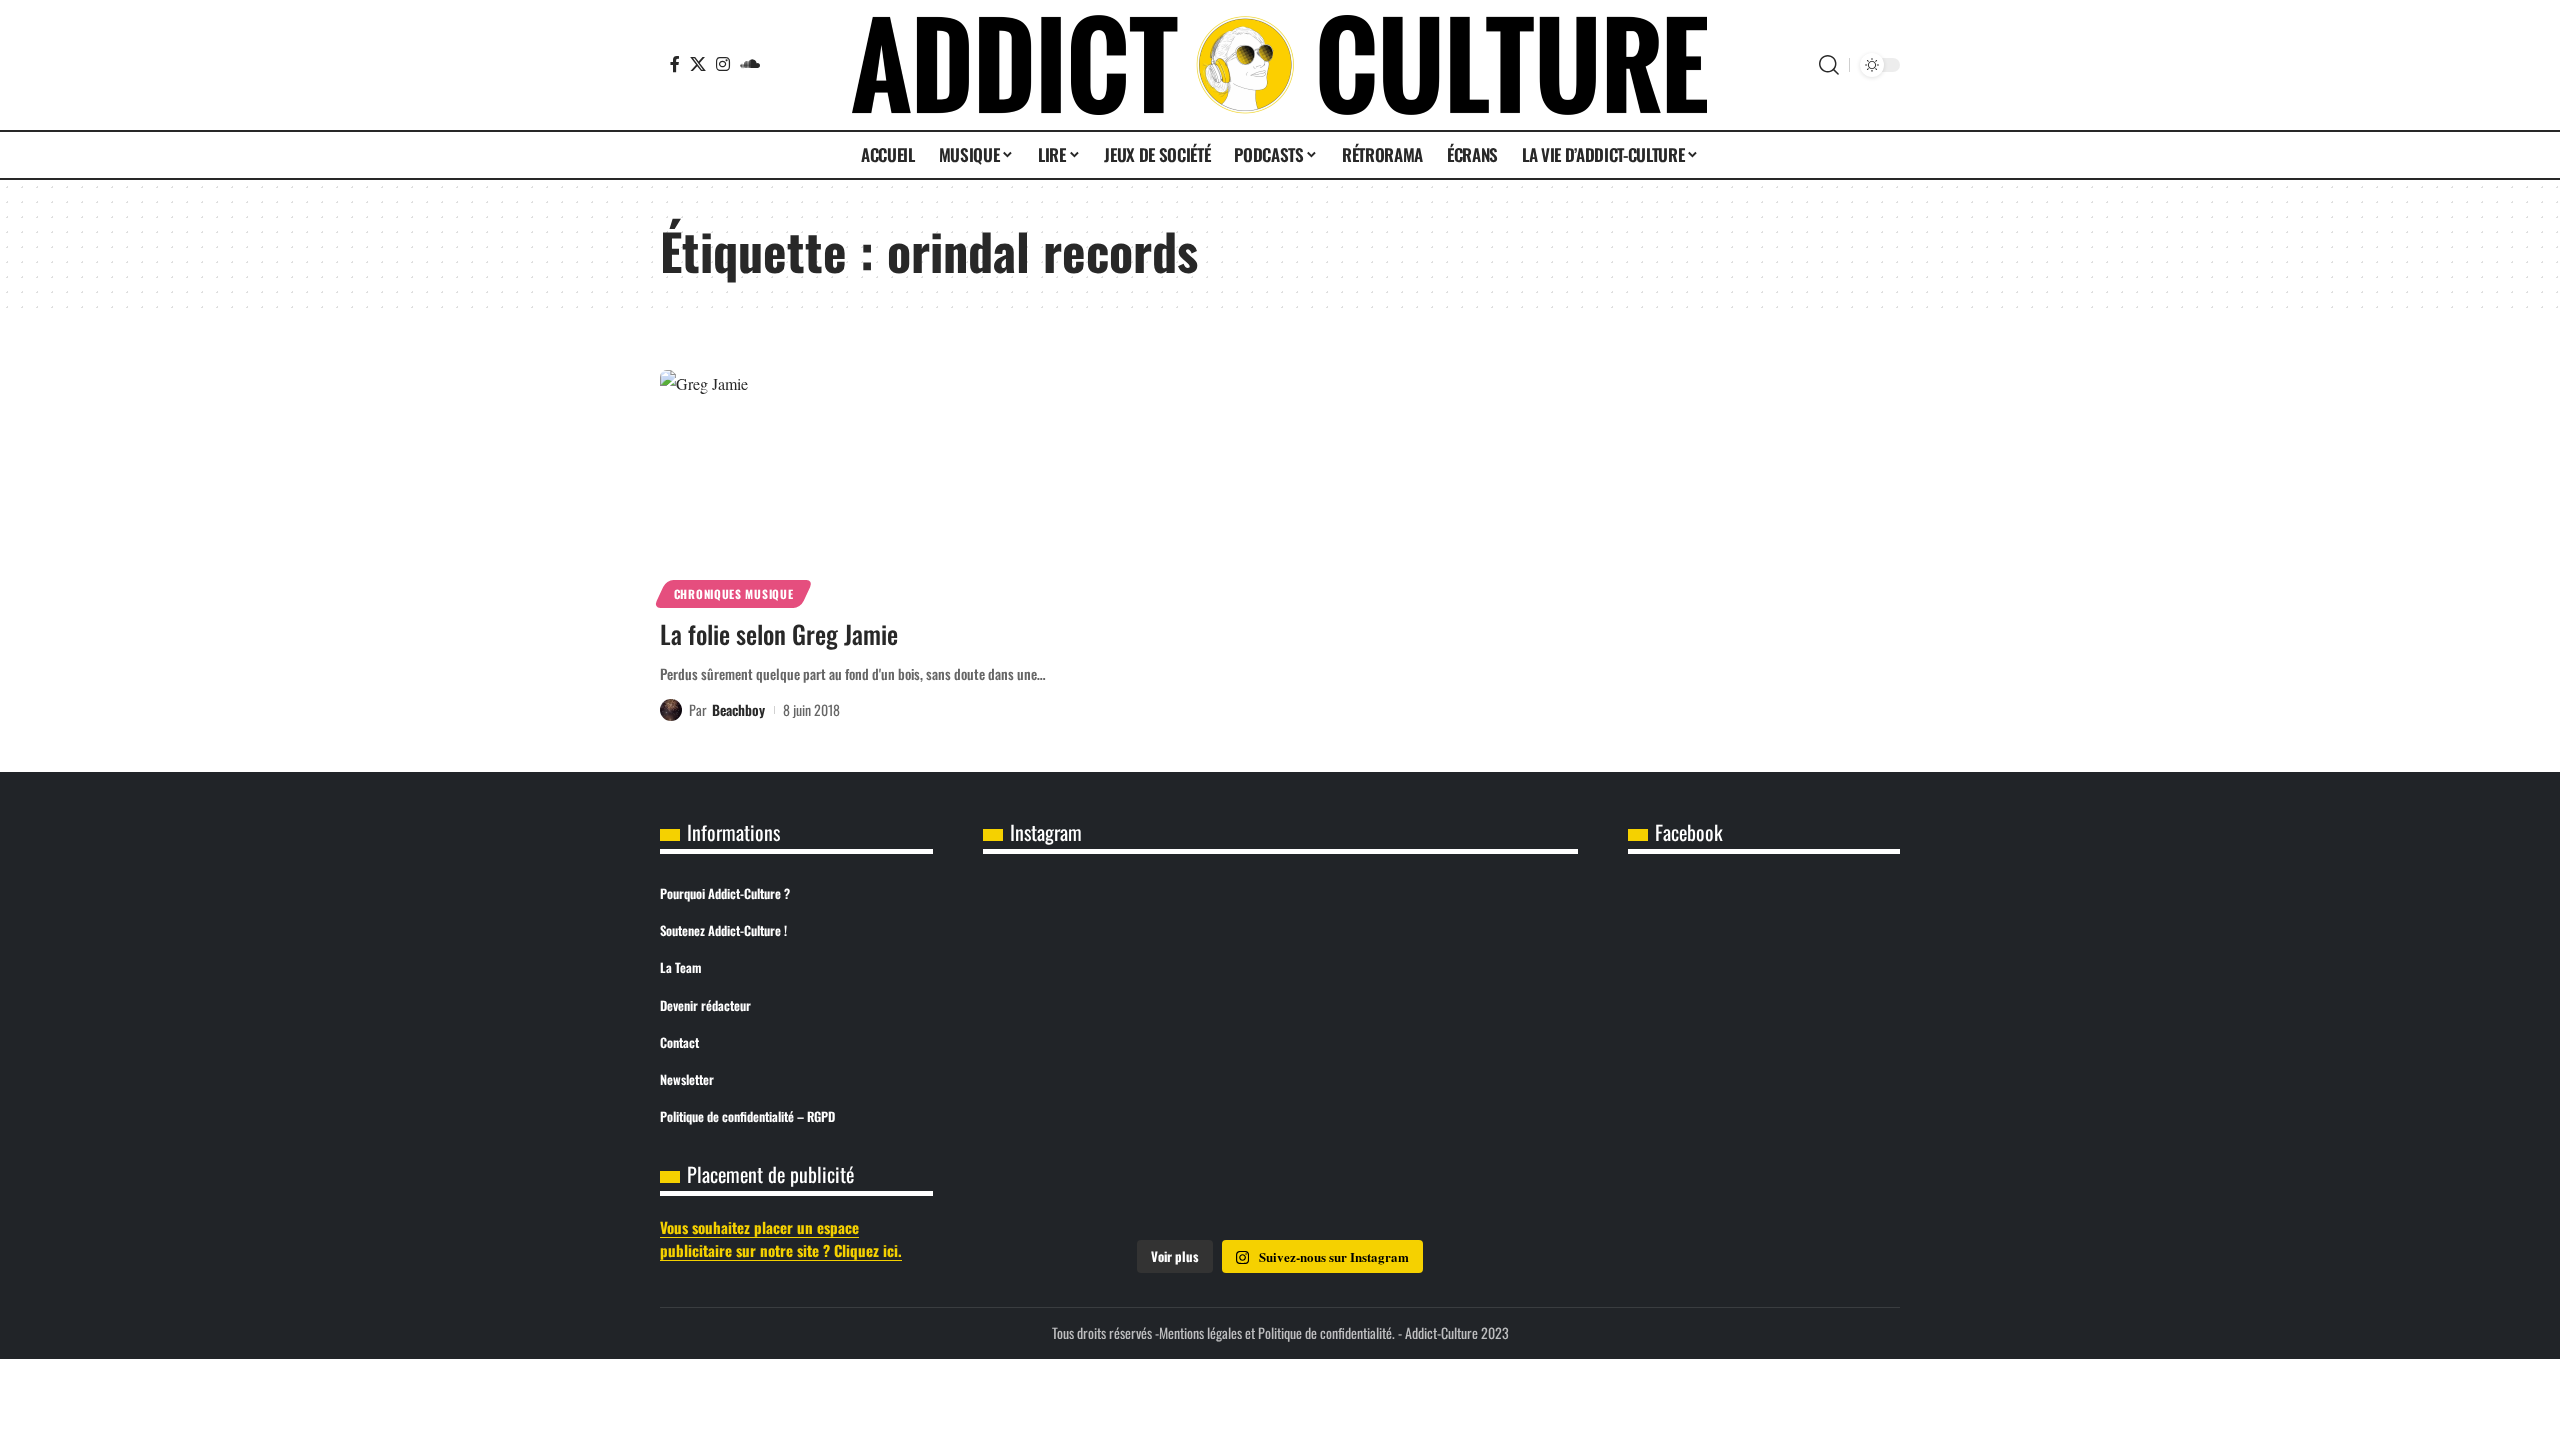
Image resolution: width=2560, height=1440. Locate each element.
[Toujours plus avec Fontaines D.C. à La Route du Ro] (1480, 941)
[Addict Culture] (1279, 65)
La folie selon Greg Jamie (779, 633)
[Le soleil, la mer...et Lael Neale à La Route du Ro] (1480, 1168)
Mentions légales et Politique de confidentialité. (1277, 1332)
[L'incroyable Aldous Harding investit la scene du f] (1081, 1168)
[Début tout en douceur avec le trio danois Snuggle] (1280, 1168)
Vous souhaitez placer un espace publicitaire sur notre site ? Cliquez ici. (781, 1238)
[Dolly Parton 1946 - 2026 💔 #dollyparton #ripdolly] (1280, 941)
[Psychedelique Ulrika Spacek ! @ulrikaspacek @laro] (1480, 1055)
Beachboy (738, 709)
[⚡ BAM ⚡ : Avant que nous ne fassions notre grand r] (1081, 941)
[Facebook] (675, 64)
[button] (1829, 65)
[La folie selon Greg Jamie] (853, 486)
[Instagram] (723, 64)
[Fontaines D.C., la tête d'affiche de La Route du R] (1081, 1055)
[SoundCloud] (750, 64)
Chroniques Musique (734, 593)
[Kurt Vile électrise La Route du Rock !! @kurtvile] (1280, 1055)
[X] (698, 64)
